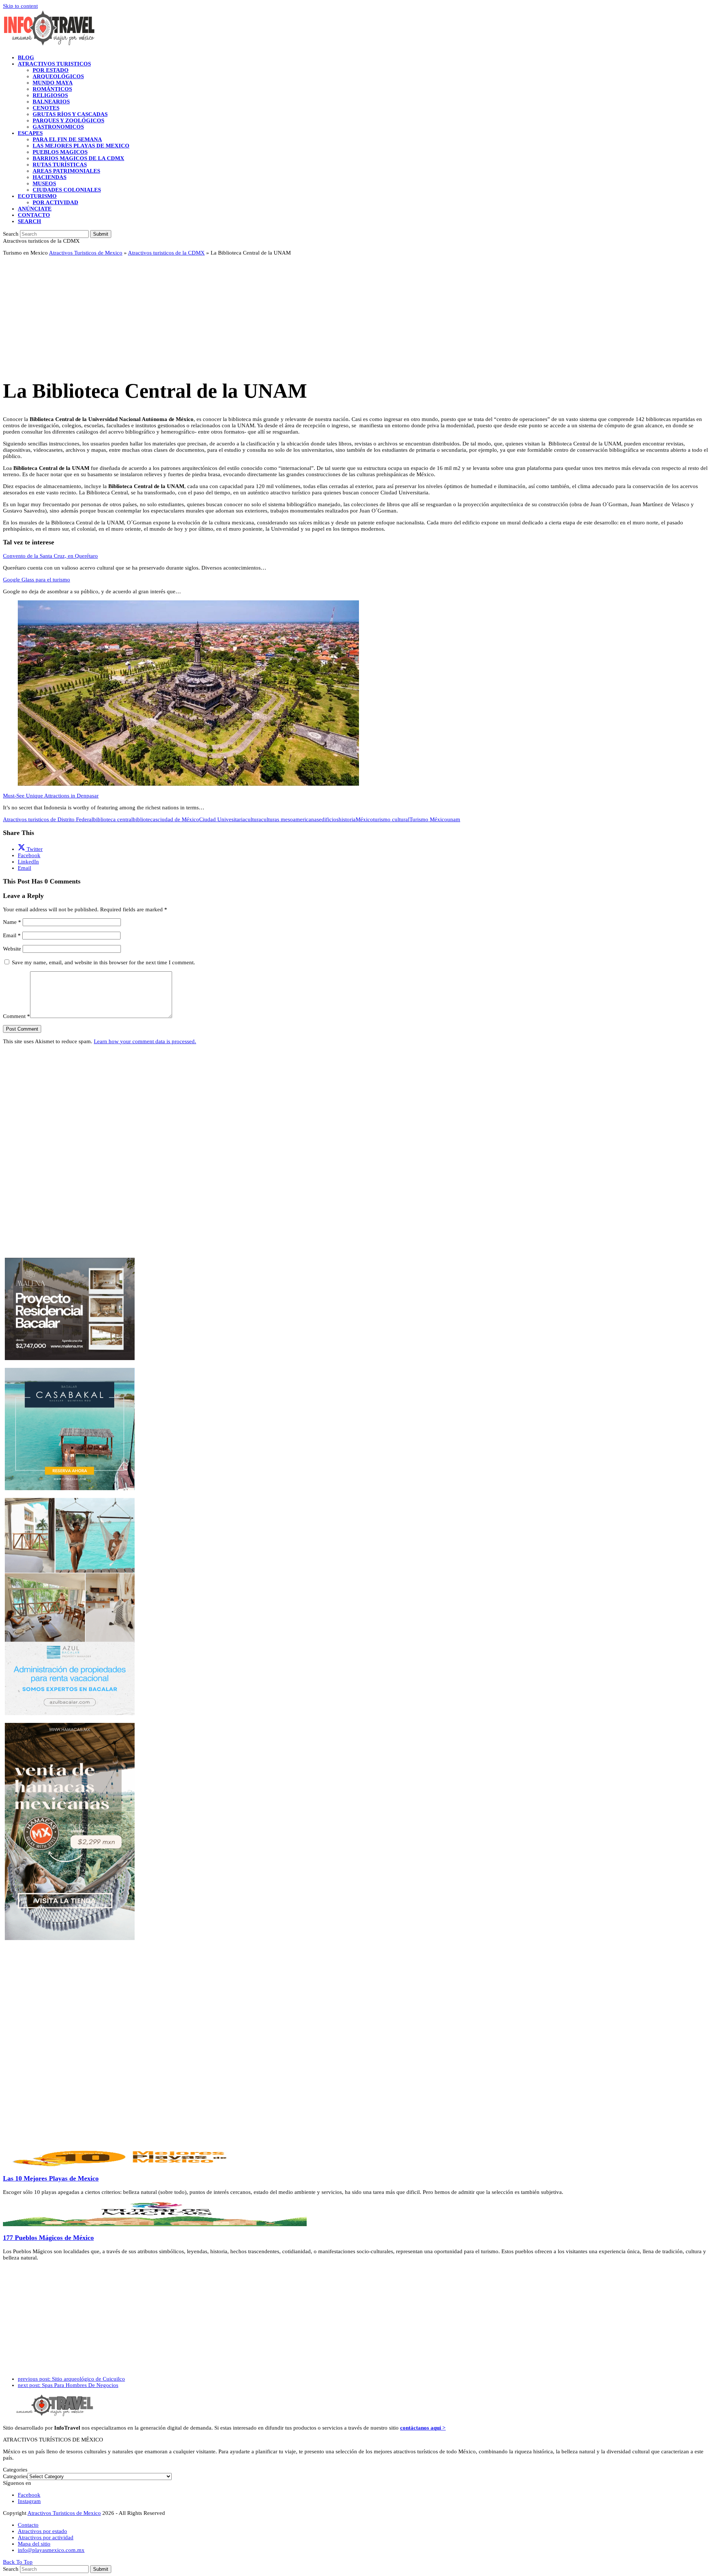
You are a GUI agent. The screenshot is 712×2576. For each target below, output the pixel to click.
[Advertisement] (225, 314)
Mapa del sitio (34, 2544)
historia (347, 819)
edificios (329, 819)
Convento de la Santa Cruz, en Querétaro (50, 556)
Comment (17, 1016)
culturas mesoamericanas (290, 819)
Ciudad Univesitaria (222, 819)
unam (454, 819)
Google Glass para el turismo (37, 580)
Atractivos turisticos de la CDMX (166, 253)
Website (12, 949)
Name (12, 922)
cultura (253, 819)
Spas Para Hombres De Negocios (68, 2385)
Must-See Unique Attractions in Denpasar (51, 796)
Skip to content (20, 6)
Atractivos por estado (42, 2531)
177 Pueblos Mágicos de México (48, 2238)
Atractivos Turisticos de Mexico (86, 253)
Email (12, 935)
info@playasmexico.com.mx (51, 2550)
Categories (15, 2476)
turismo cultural (391, 819)
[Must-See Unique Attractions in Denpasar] (188, 784)
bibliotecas (145, 819)
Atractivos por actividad (46, 2537)
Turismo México (428, 819)
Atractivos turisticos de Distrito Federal (48, 819)
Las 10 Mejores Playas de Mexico (51, 2178)
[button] (29, 221)
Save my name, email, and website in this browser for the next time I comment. (103, 962)
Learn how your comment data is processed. (145, 1041)
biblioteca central (113, 819)
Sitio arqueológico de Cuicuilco (71, 2379)
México (364, 819)
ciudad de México (178, 819)
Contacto (28, 2525)
